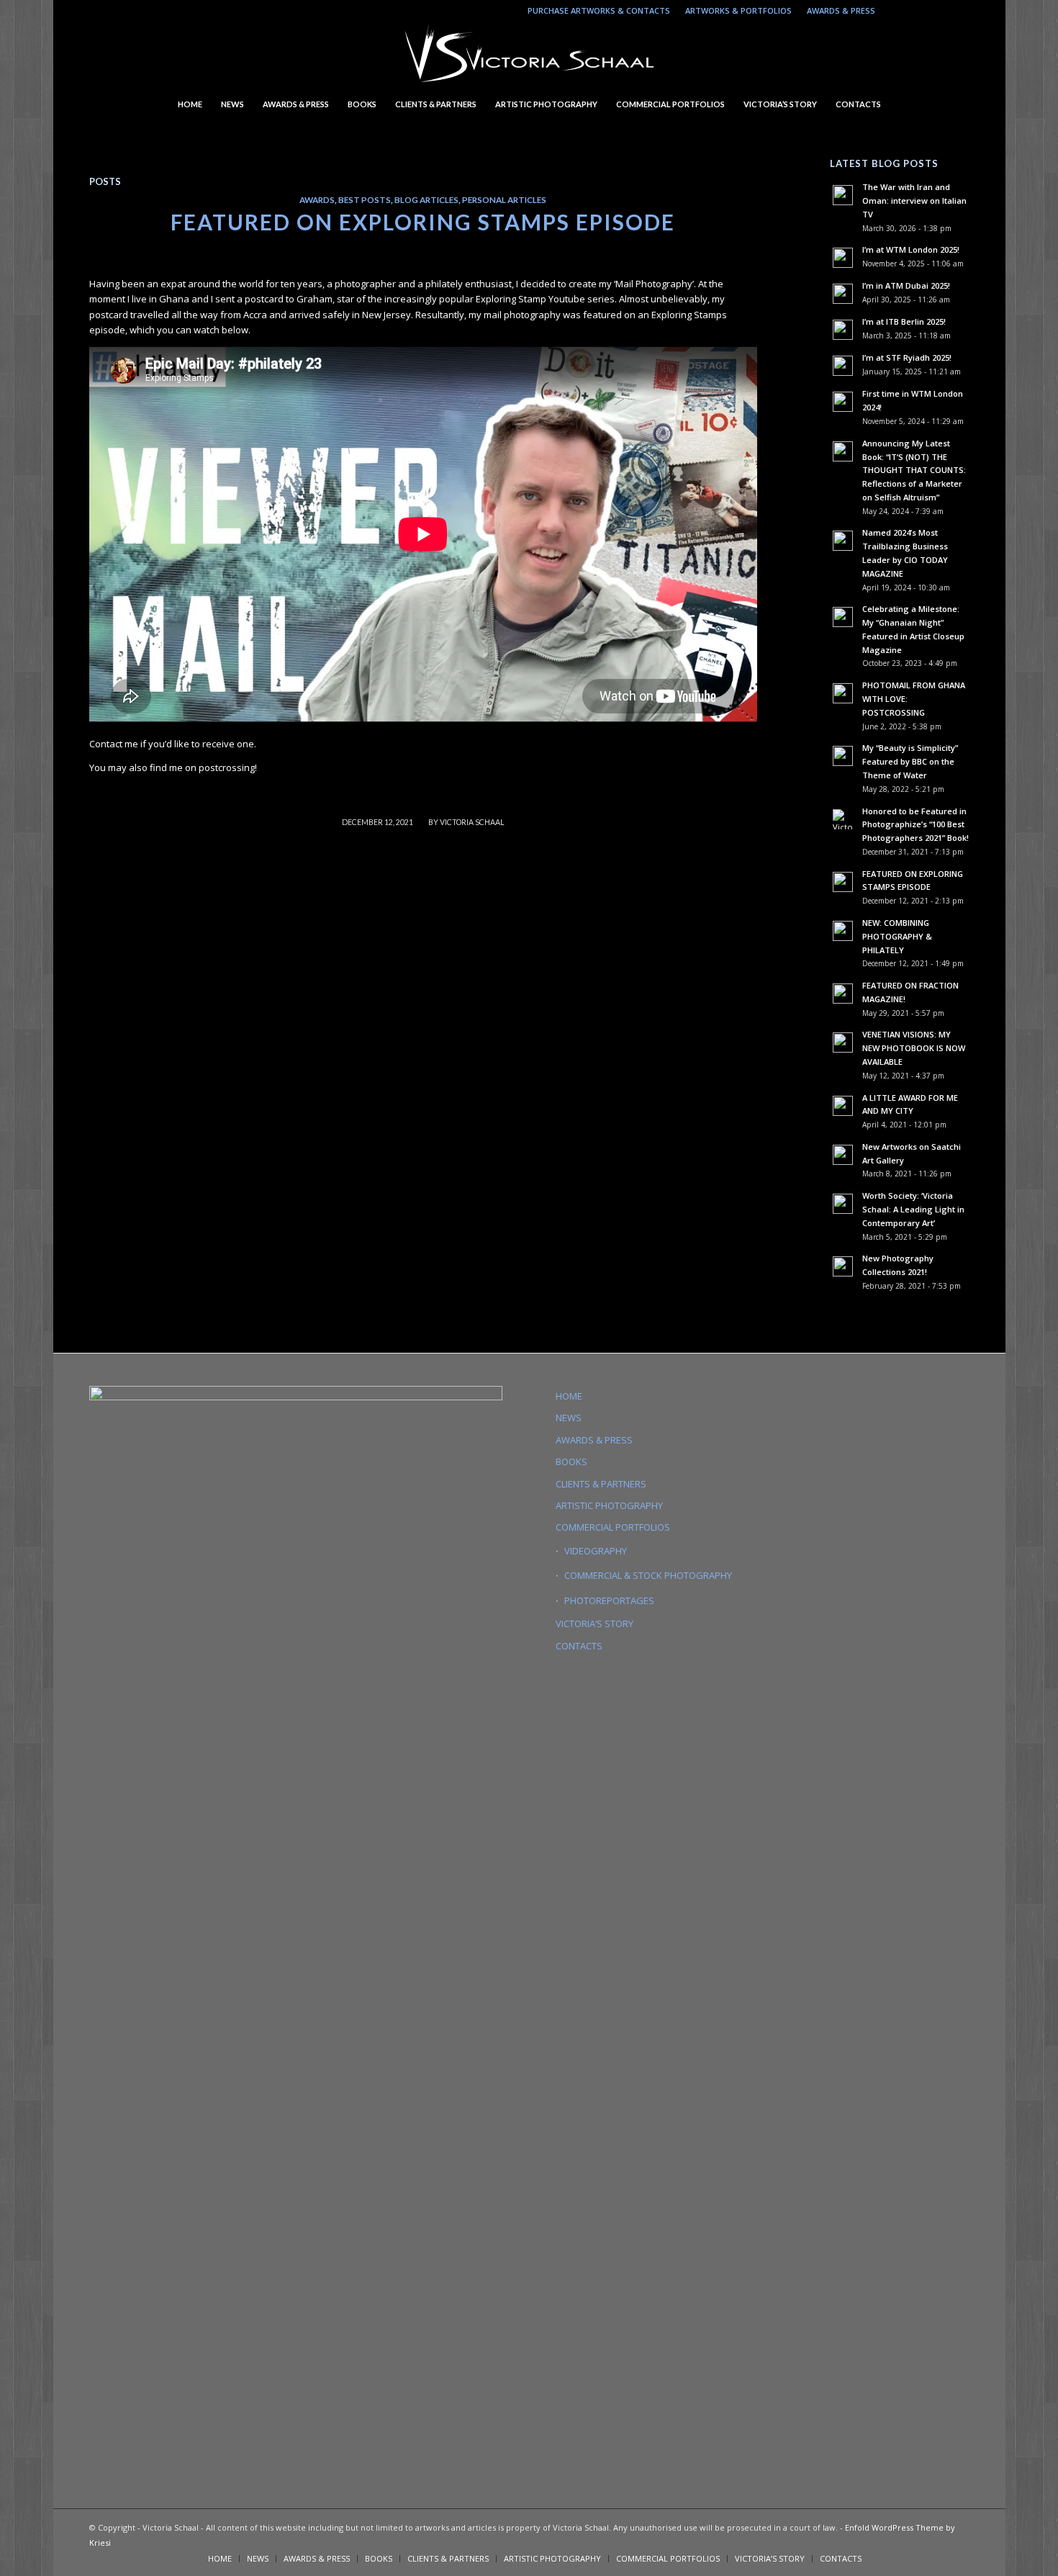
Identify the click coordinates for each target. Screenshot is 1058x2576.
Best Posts (365, 199)
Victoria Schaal (472, 822)
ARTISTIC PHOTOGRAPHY (609, 1505)
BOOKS (571, 1462)
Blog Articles (426, 199)
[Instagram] (894, 11)
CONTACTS (579, 1646)
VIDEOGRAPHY (596, 1551)
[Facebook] (959, 11)
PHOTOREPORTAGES (609, 1600)
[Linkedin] (915, 11)
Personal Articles (504, 199)
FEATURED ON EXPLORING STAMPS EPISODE (423, 222)
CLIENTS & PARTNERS (601, 1484)
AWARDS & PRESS (841, 10)
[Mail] (937, 11)
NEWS (569, 1418)
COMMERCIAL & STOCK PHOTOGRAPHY (648, 1575)
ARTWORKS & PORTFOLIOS (738, 10)
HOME (569, 1396)
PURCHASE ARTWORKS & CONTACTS (599, 10)
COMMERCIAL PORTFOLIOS (613, 1527)
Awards (317, 199)
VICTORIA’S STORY (594, 1623)
